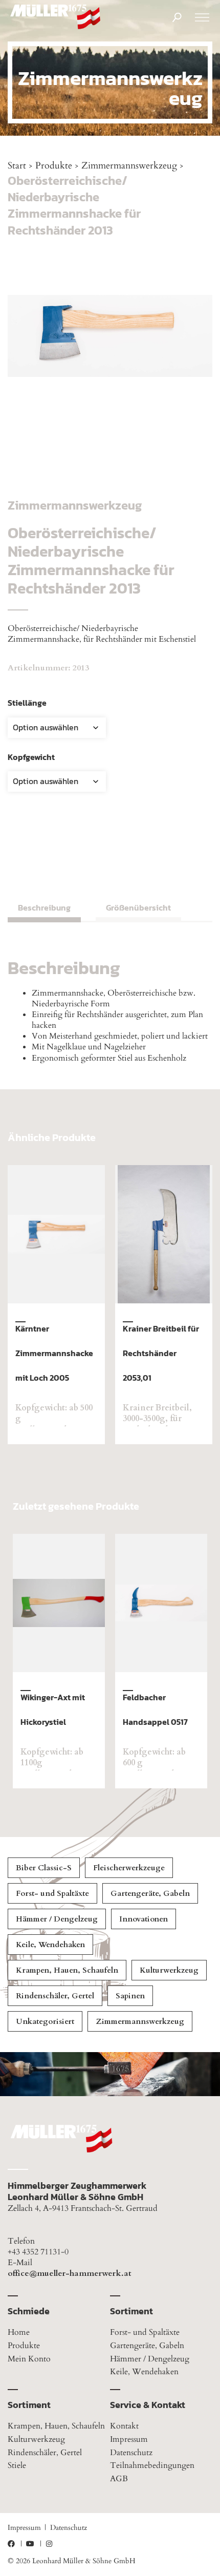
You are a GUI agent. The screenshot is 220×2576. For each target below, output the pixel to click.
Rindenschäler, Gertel (55, 1996)
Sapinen (130, 1996)
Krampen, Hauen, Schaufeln (67, 1970)
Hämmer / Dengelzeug (57, 1919)
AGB (119, 2479)
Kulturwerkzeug (169, 1970)
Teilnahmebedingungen (152, 2465)
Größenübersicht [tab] (138, 907)
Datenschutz (131, 2453)
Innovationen (144, 1919)
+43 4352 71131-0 (38, 2252)
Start (17, 166)
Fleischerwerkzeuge (129, 1868)
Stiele (17, 2465)
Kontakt (124, 2426)
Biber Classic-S (44, 1868)
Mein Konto (29, 2359)
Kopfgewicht (31, 757)
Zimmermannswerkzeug (129, 166)
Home (19, 2332)
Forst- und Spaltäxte (52, 1893)
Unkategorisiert (45, 2021)
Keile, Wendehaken (50, 1945)
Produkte (54, 166)
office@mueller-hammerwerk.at (70, 2274)
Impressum (129, 2439)
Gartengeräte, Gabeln (150, 1893)
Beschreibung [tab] (44, 907)
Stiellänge (27, 703)
